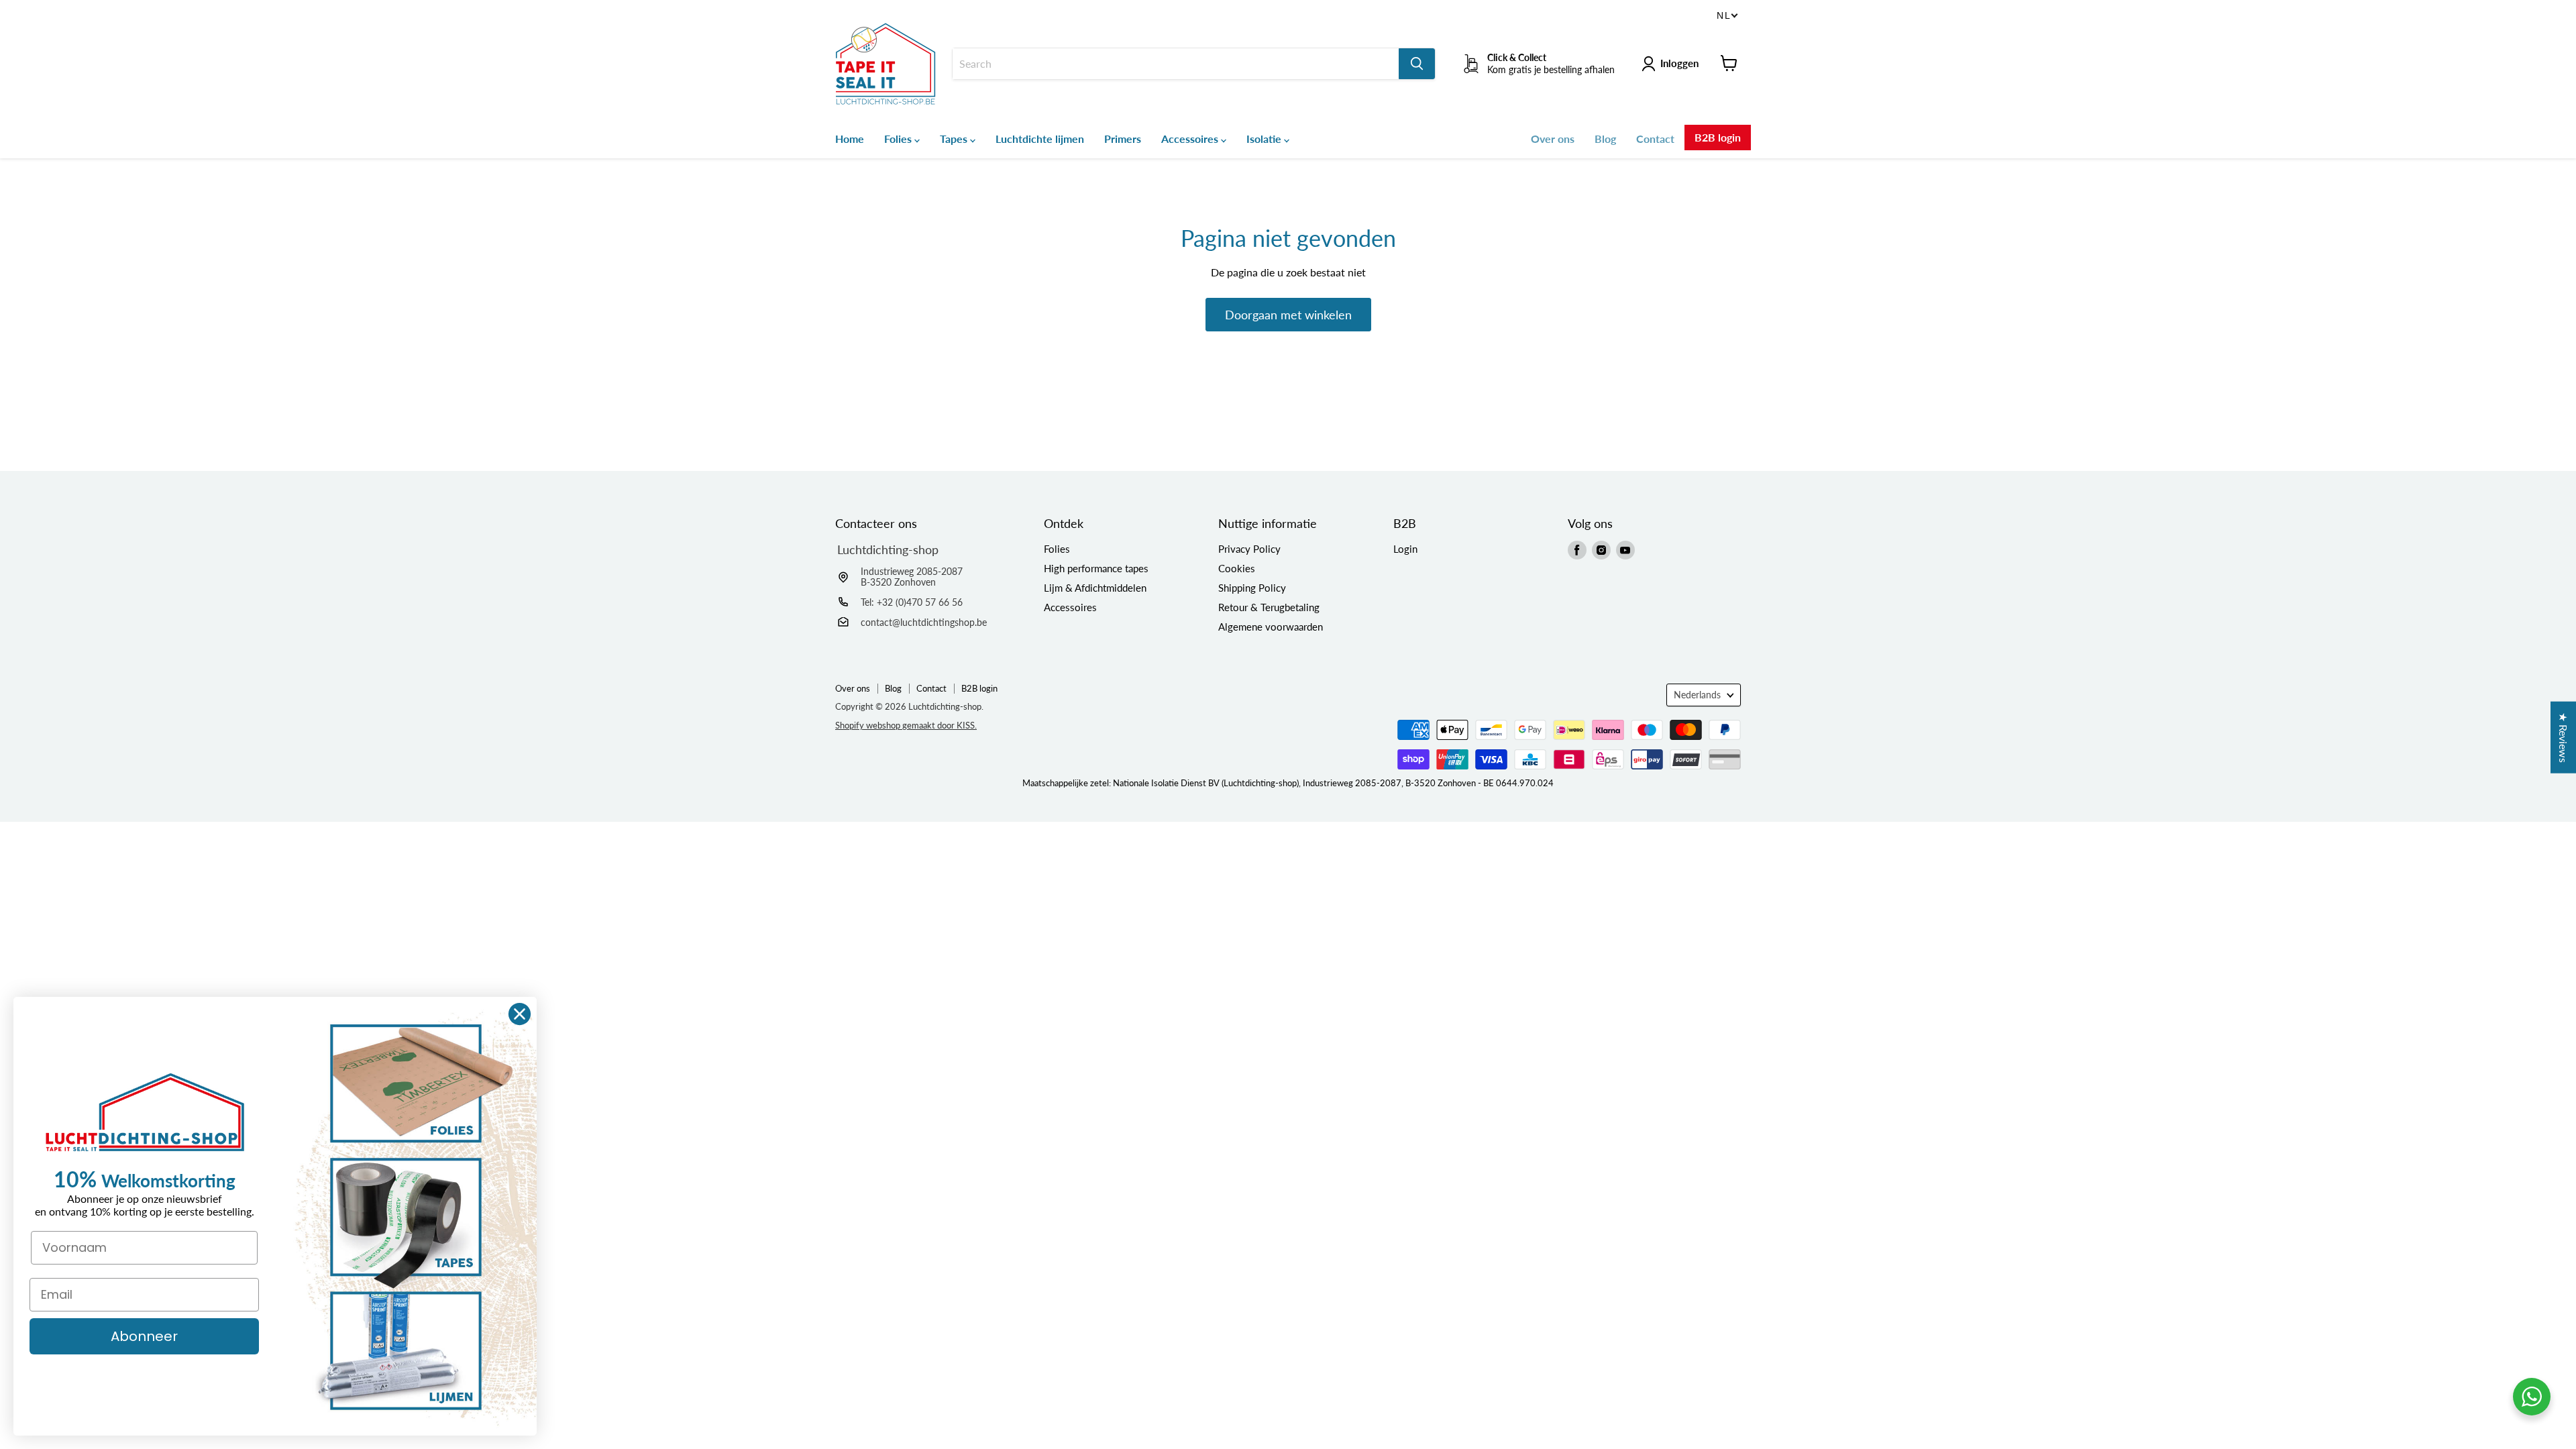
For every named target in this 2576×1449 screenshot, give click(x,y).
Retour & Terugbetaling (1269, 607)
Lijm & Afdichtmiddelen (1095, 588)
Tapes (955, 139)
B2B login (1718, 137)
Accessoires (1191, 139)
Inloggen (1679, 63)
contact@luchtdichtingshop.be (924, 622)
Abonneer (144, 1336)
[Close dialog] (520, 1014)
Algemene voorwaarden (1271, 627)
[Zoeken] (1417, 64)
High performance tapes (1096, 568)
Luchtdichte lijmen (1040, 139)
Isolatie (1265, 139)
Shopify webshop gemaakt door (906, 725)
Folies (899, 139)
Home (850, 139)
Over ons (1553, 139)
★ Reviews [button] (2564, 738)
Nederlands (1697, 695)
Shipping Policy (1252, 588)
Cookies (1237, 568)
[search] (1176, 64)
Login (1405, 549)
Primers (1123, 139)
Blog (1605, 139)
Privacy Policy (1249, 549)
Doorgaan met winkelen (1288, 315)
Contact (1655, 139)
